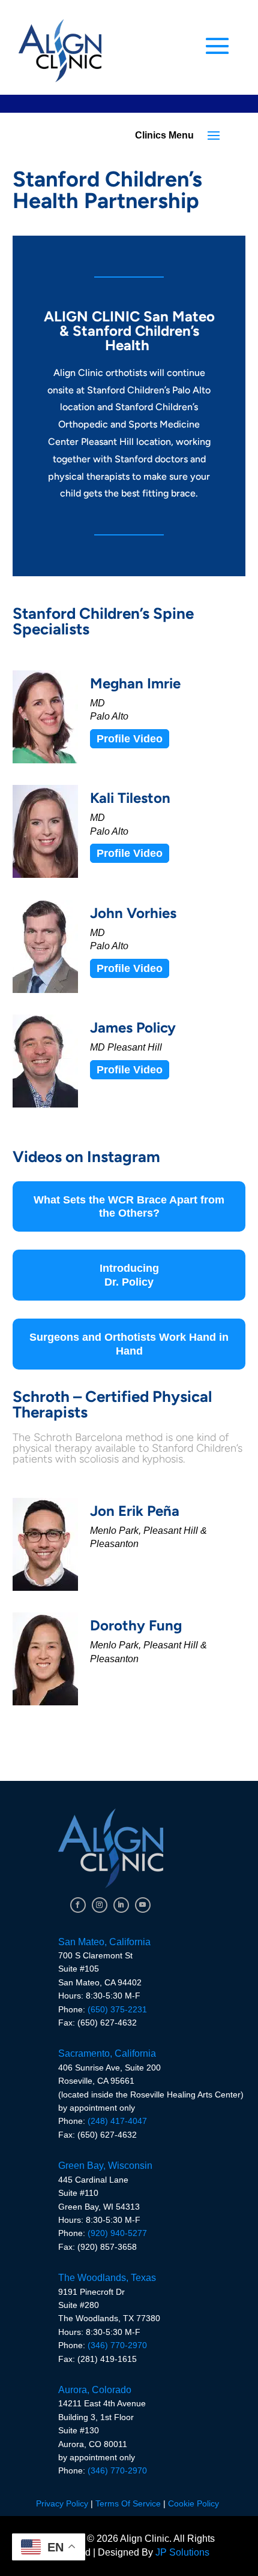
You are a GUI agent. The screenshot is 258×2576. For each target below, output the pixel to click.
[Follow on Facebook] (78, 1905)
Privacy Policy (62, 2503)
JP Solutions (182, 2552)
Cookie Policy (193, 2503)
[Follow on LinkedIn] (121, 1905)
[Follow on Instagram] (100, 1905)
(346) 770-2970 (117, 2345)
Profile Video (130, 739)
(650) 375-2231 (117, 2009)
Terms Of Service (128, 2503)
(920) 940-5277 (117, 2233)
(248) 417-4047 (117, 2121)
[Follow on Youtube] (143, 1905)
